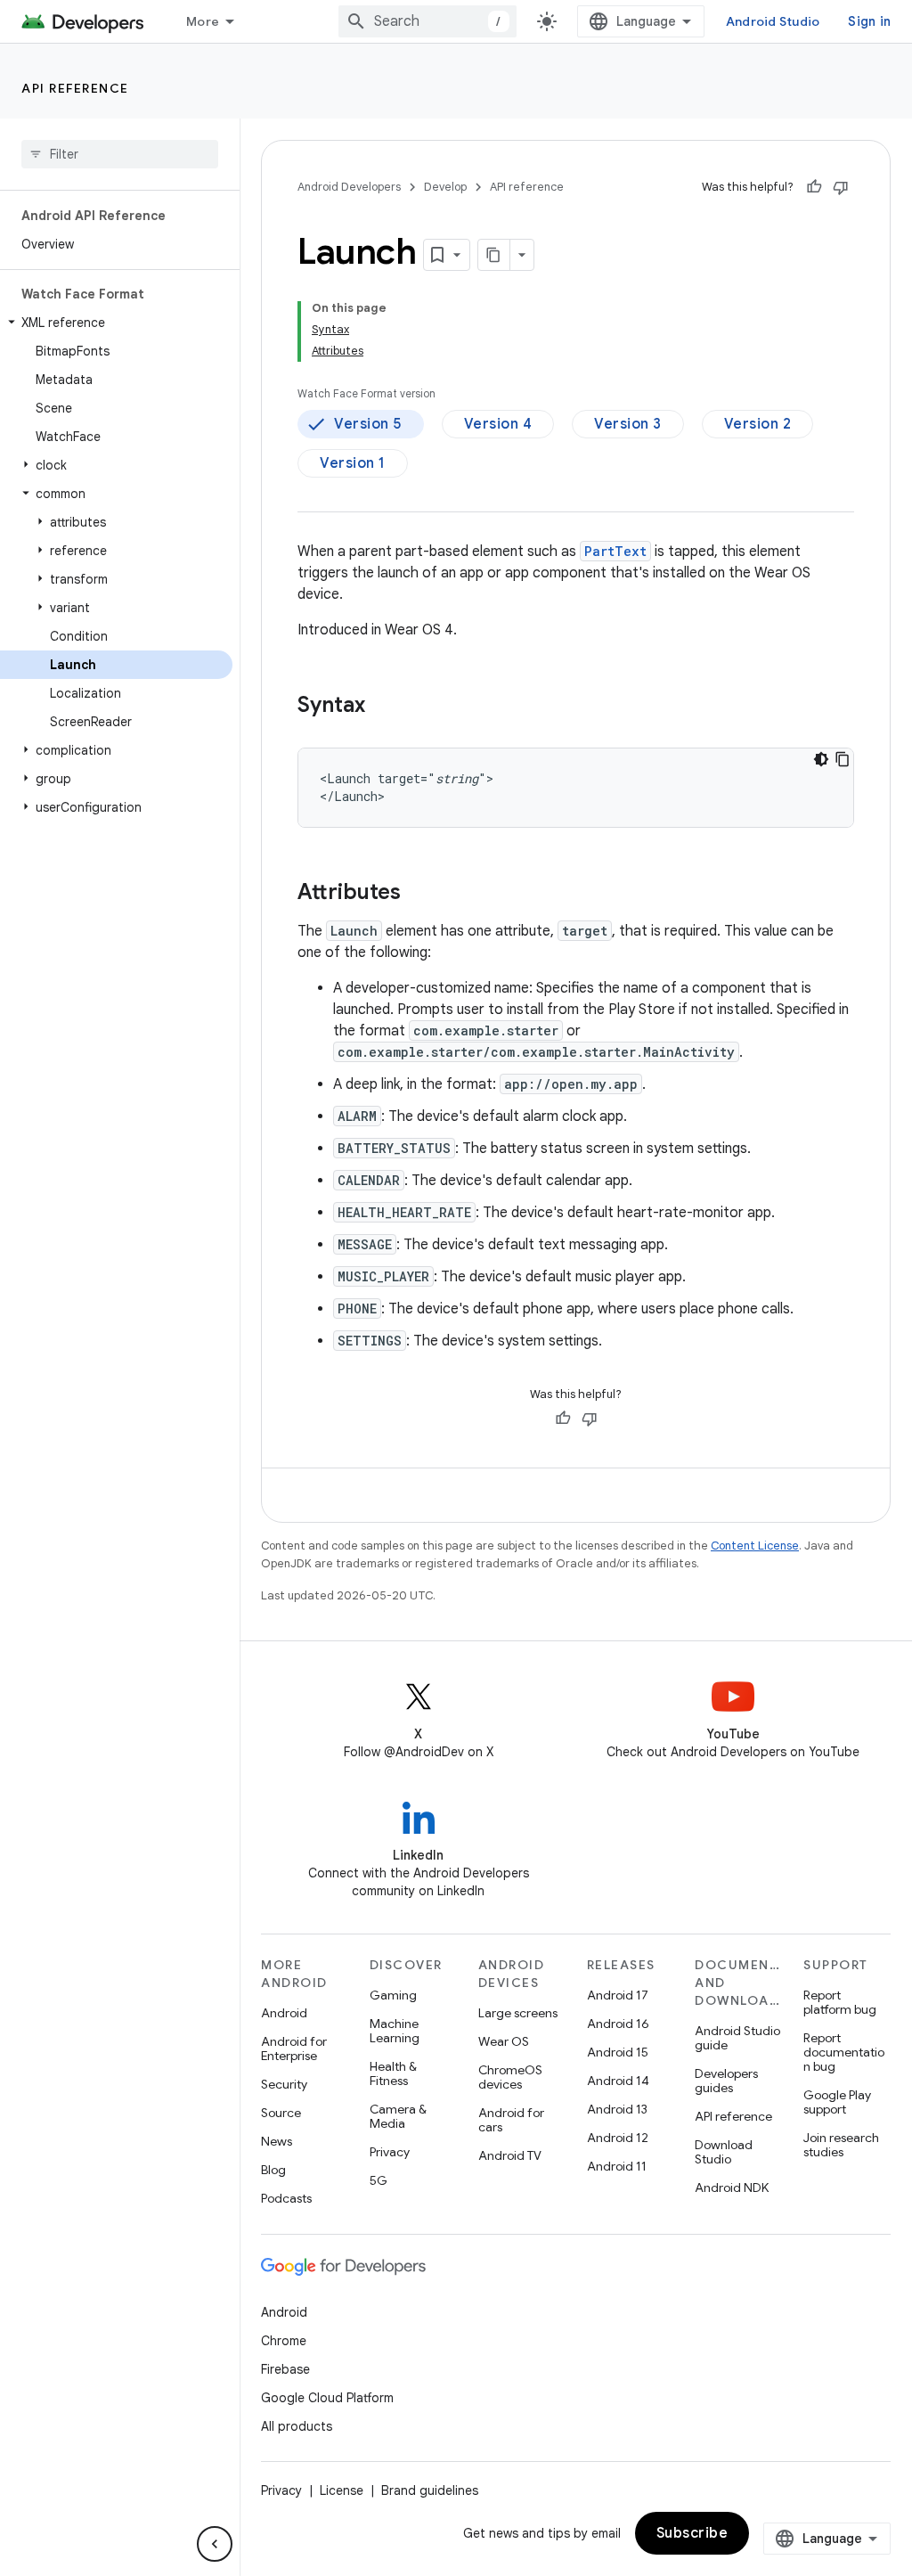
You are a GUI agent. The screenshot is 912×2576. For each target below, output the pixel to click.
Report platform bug (840, 2002)
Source (281, 2113)
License (342, 2490)
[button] (116, 323)
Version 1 (353, 463)
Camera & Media (398, 2116)
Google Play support (837, 2102)
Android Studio (773, 21)
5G (379, 2180)
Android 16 (618, 2024)
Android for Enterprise (294, 2049)
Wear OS (504, 2041)
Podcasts (286, 2198)
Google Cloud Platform (327, 2398)
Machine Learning (395, 2031)
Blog (273, 2170)
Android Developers (349, 187)
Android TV (510, 2155)
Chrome (284, 2341)
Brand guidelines (430, 2490)
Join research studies (841, 2145)
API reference (75, 88)
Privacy (390, 2152)
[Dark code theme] (821, 759)
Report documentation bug (844, 2052)
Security (284, 2084)
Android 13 (617, 2109)
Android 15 (618, 2052)
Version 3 (628, 424)
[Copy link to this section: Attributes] (419, 894)
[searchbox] (120, 154)
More (203, 21)
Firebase (285, 2369)
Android (284, 2013)
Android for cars (511, 2120)
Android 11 (617, 2166)
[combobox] (427, 21)
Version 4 (498, 424)
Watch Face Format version (366, 393)
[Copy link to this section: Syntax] (383, 707)
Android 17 (618, 1995)
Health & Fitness (393, 2073)
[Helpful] (814, 187)
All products (297, 2426)
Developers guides (726, 2081)
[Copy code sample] (843, 759)
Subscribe (692, 2533)
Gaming (393, 1995)
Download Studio (724, 2152)
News (277, 2141)
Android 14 (618, 2081)
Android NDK (732, 2188)
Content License (755, 1546)
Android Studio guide (737, 2038)
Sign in (869, 21)
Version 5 (368, 424)
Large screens (518, 2013)
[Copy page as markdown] (494, 255)
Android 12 (618, 2138)
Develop (445, 187)
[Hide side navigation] (215, 2544)
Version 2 (758, 424)
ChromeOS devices (510, 2077)
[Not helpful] (841, 187)
